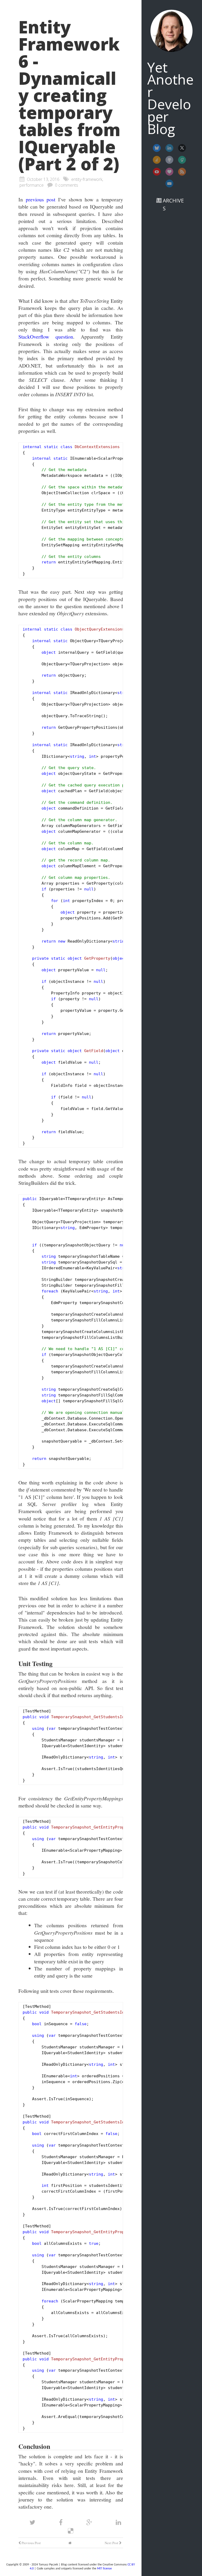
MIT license (104, 2569)
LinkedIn (169, 148)
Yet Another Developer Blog (170, 98)
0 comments (67, 185)
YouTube (157, 172)
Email (169, 184)
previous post (41, 199)
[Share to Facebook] (62, 2522)
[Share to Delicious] (71, 2531)
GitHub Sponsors (169, 172)
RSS (182, 172)
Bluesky (157, 148)
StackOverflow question (46, 336)
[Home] (70, 2543)
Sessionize (182, 160)
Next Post (112, 2543)
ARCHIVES (173, 204)
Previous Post (31, 2543)
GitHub (169, 160)
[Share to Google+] (90, 2522)
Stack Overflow (157, 160)
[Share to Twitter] (33, 2522)
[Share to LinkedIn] (118, 2522)
